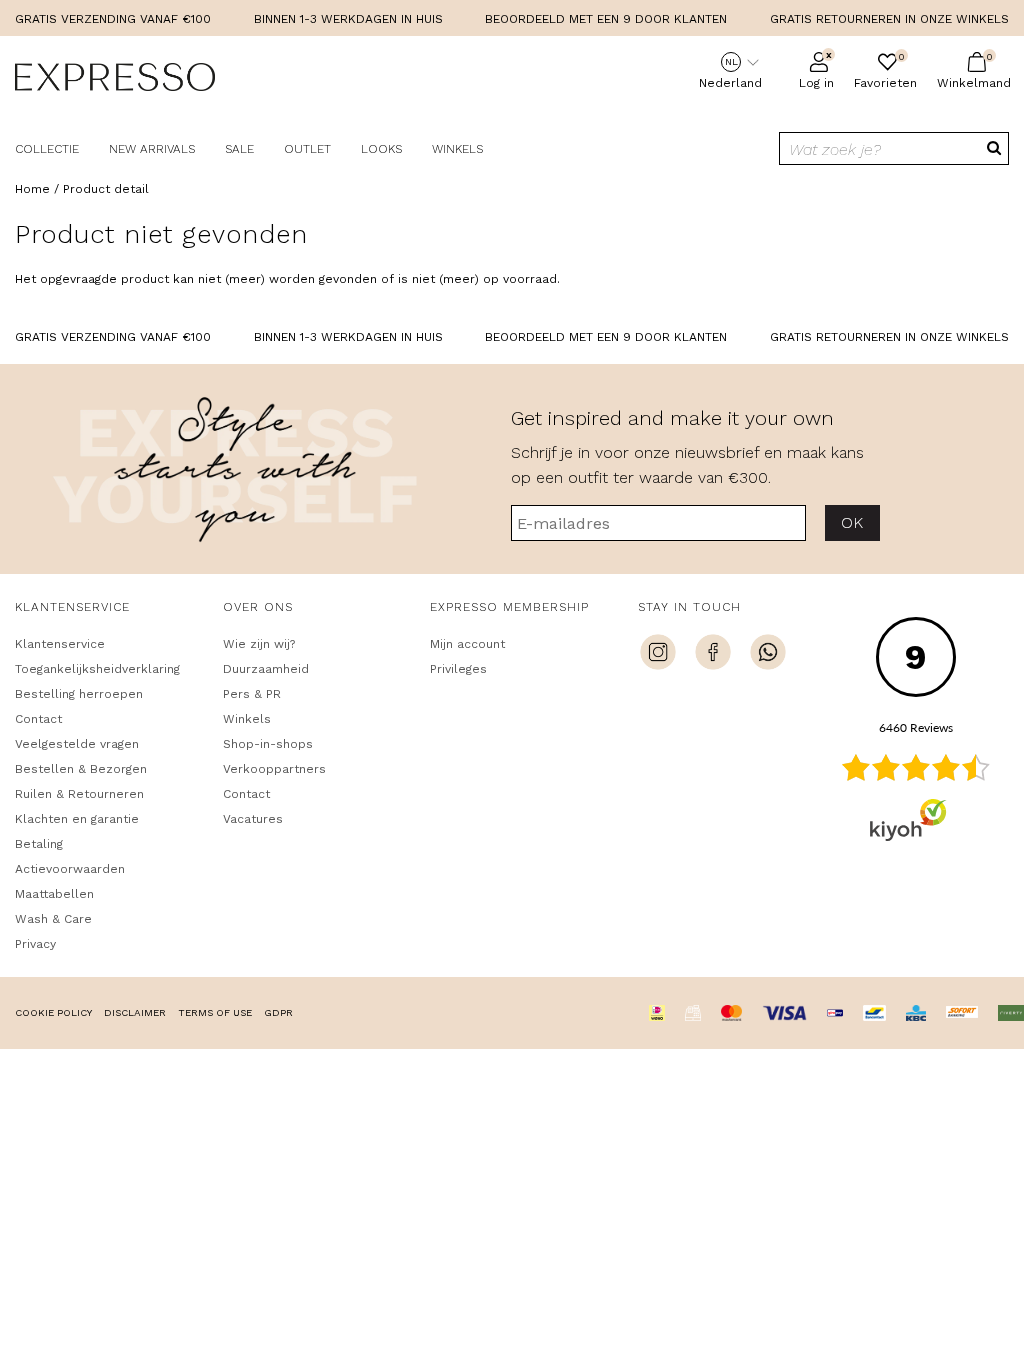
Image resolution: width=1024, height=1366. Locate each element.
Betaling (39, 844)
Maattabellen (54, 894)
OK (852, 522)
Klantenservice (60, 644)
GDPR (278, 1012)
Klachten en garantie (77, 819)
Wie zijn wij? (259, 644)
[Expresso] (115, 80)
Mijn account (467, 644)
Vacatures (253, 819)
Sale (239, 149)
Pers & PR (252, 694)
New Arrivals (152, 149)
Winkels (457, 149)
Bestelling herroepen (79, 694)
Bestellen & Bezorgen (81, 769)
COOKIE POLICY (53, 1012)
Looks (381, 149)
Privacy (35, 944)
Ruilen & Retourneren (79, 794)
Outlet (307, 149)
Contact (38, 719)
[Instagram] (658, 655)
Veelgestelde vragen (77, 744)
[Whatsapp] (768, 655)
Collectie (47, 149)
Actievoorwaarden (70, 869)
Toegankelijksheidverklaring (97, 669)
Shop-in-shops (268, 744)
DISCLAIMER (135, 1012)
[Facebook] (713, 655)
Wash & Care (53, 919)
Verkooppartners (274, 769)
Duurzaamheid (266, 669)
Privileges (458, 669)
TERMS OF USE (215, 1012)
